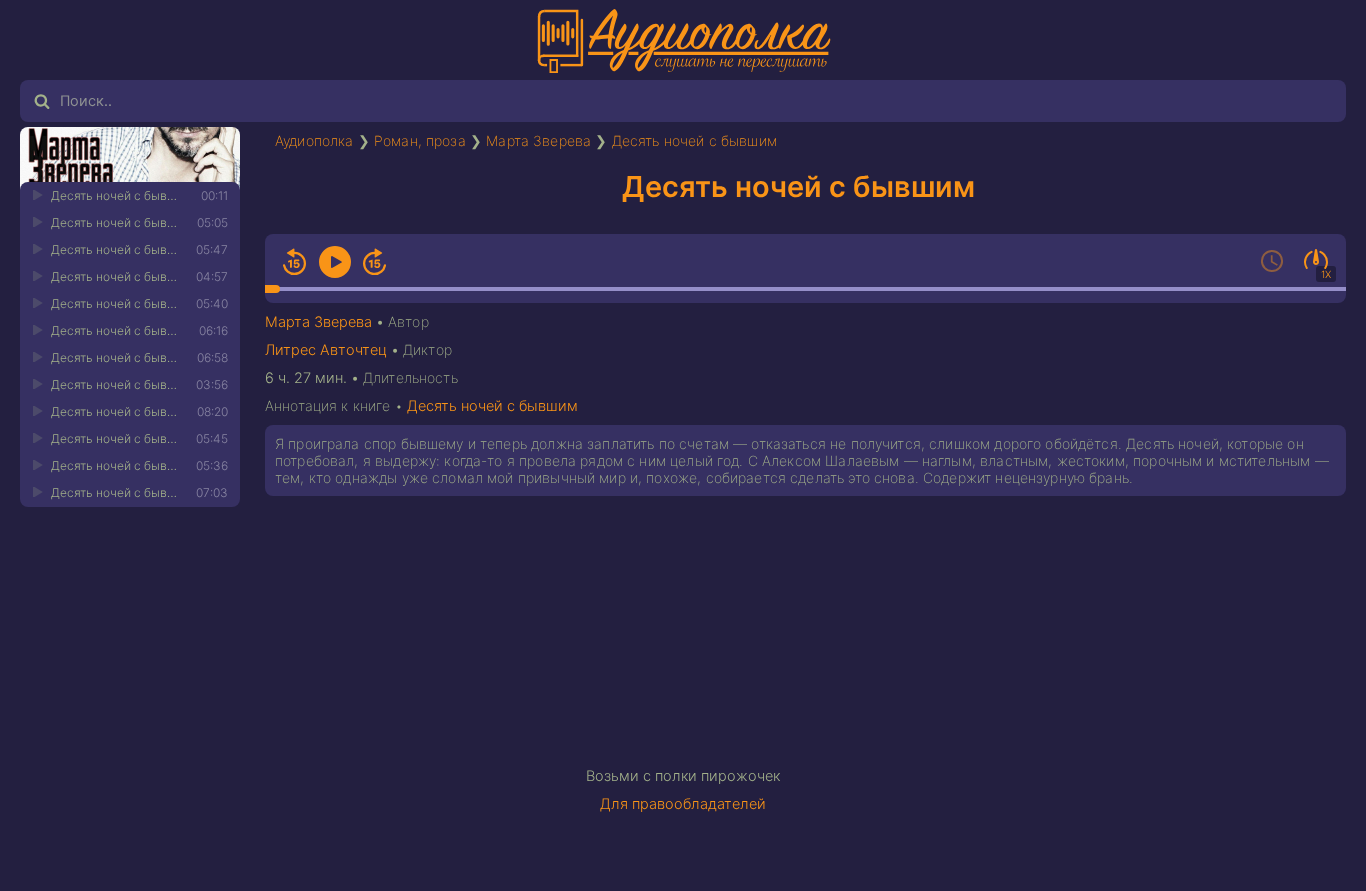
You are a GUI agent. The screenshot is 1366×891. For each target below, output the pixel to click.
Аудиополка (314, 140)
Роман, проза (420, 140)
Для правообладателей (683, 804)
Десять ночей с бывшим (694, 140)
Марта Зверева (538, 140)
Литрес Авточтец (326, 350)
